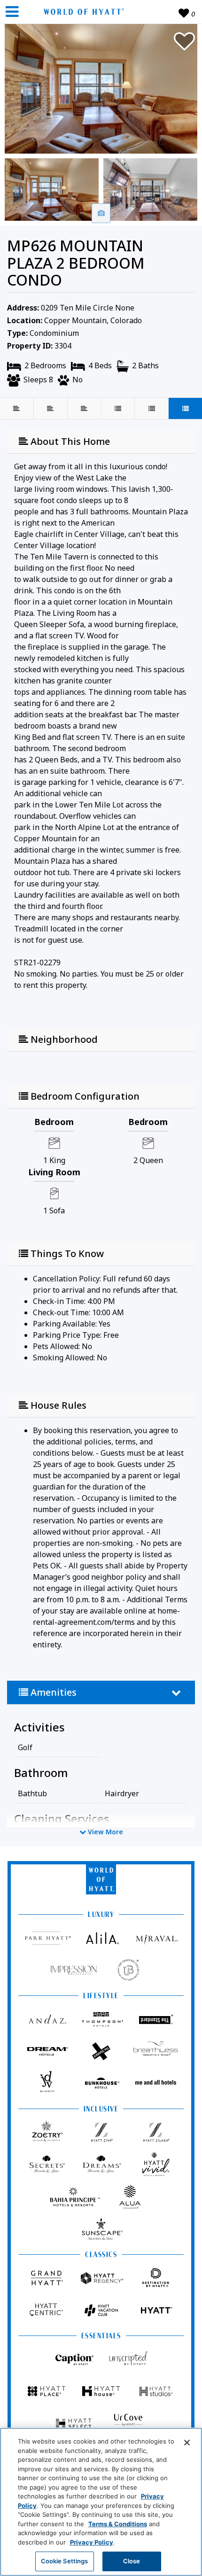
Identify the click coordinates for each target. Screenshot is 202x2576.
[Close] (187, 2443)
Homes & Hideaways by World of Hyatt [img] (82, 12)
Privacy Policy (92, 2542)
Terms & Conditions (118, 2524)
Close (132, 2561)
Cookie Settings (65, 2561)
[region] (101, 2502)
